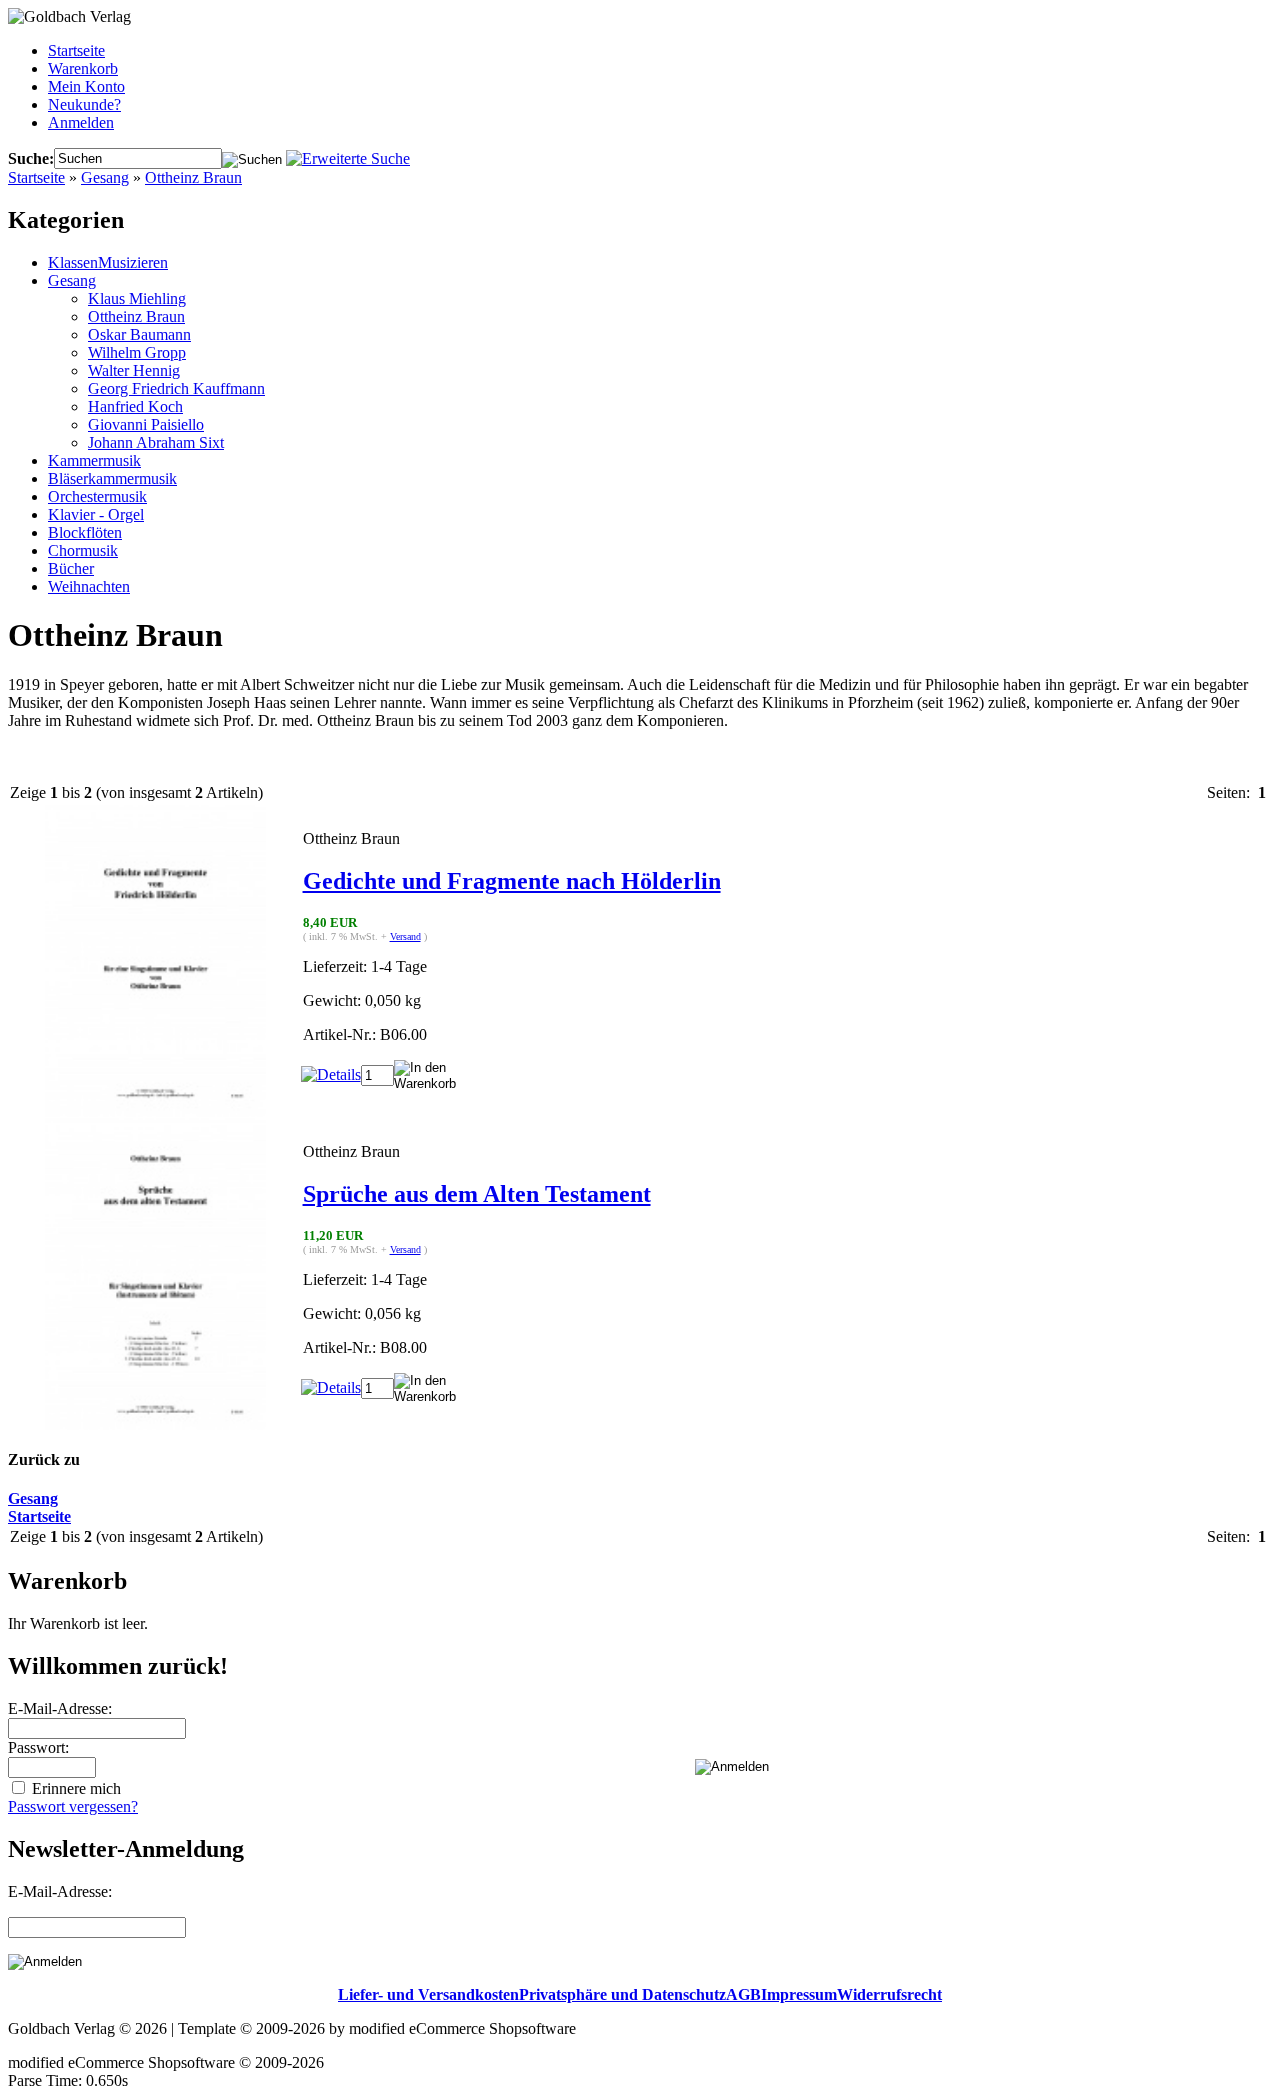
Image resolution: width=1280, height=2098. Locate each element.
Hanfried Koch (135, 406)
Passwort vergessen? (73, 1806)
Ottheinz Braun (193, 177)
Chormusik (83, 550)
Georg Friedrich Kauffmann (176, 388)
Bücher (71, 568)
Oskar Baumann (139, 334)
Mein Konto (86, 86)
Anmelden (81, 122)
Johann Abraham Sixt (156, 442)
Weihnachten (89, 586)
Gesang (105, 177)
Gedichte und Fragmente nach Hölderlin (512, 881)
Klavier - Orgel (96, 514)
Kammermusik (94, 460)
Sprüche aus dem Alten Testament (477, 1194)
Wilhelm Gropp (137, 352)
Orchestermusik (97, 496)
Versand (405, 936)
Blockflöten (85, 532)
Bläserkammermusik (112, 478)
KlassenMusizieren (108, 262)
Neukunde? (84, 104)
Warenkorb (83, 68)
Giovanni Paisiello (146, 424)
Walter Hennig (134, 370)
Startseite (76, 50)
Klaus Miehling (137, 298)
